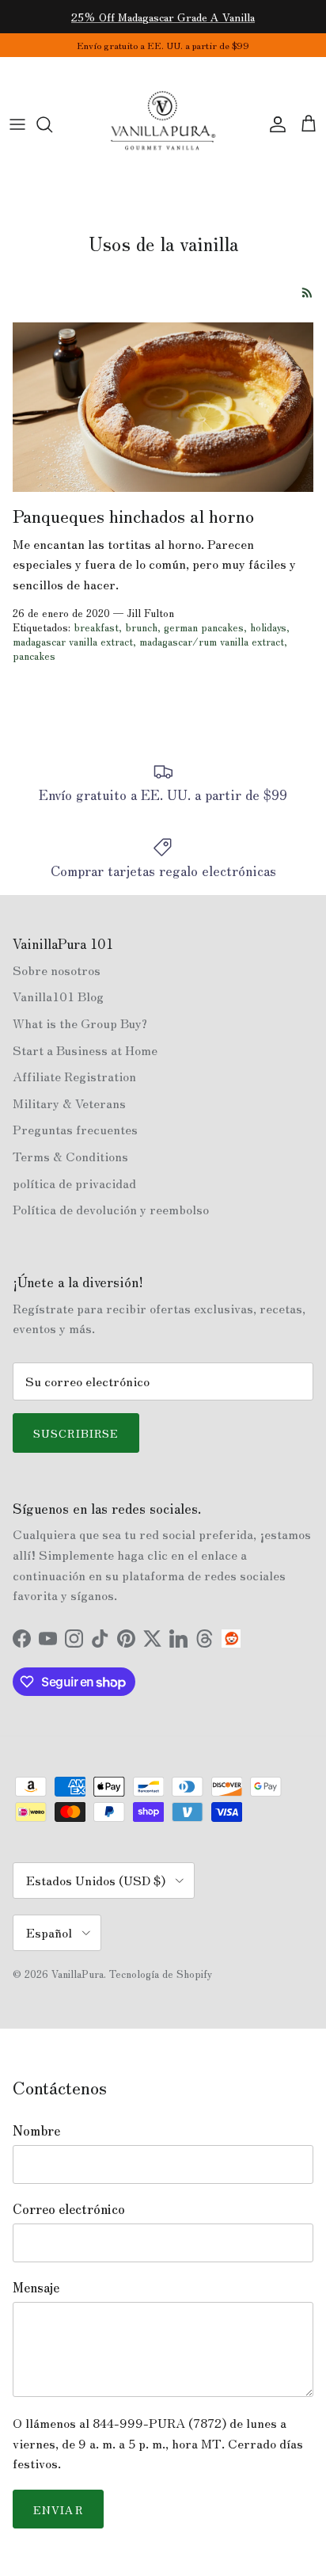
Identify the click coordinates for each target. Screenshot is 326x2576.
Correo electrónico (69, 2208)
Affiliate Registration (74, 1076)
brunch (141, 627)
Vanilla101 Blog (58, 996)
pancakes (34, 655)
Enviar (58, 2509)
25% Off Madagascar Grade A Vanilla (163, 17)
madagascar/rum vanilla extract (212, 641)
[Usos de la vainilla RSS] (307, 293)
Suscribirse (76, 1433)
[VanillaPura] (163, 124)
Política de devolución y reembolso (111, 1209)
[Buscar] (52, 124)
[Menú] (17, 124)
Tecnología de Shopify (161, 1974)
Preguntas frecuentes (75, 1129)
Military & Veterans (69, 1103)
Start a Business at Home (85, 1050)
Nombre (36, 2130)
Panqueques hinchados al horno (133, 515)
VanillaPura (78, 1974)
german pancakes (204, 627)
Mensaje (36, 2287)
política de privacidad (74, 1183)
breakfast (96, 627)
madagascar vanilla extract (73, 641)
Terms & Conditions (70, 1156)
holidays (268, 627)
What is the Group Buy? (80, 1023)
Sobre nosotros (57, 970)
